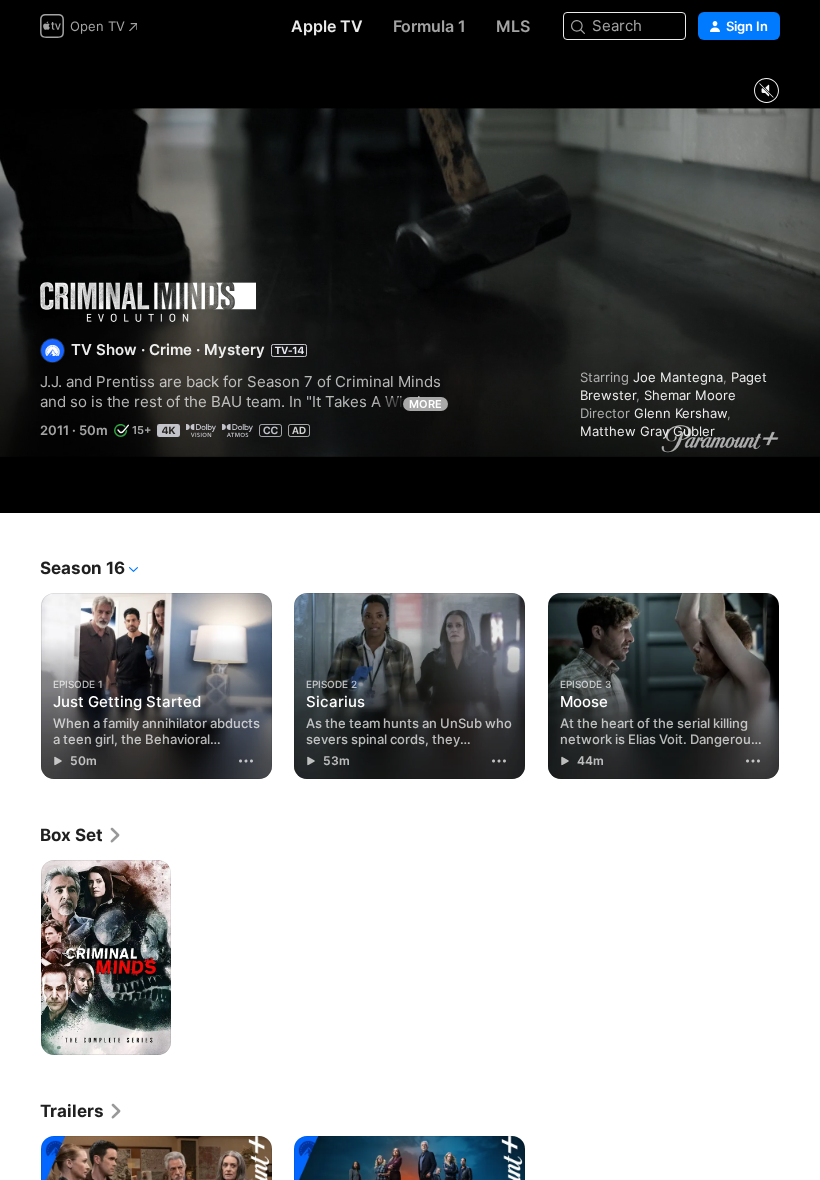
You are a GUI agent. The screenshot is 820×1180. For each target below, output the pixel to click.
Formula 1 (429, 26)
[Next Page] (800, 682)
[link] (81, 835)
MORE (425, 404)
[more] (246, 761)
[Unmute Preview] (766, 91)
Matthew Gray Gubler (647, 431)
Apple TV (327, 26)
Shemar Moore (690, 395)
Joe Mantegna (678, 377)
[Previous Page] (20, 682)
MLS (513, 26)
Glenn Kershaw (680, 413)
